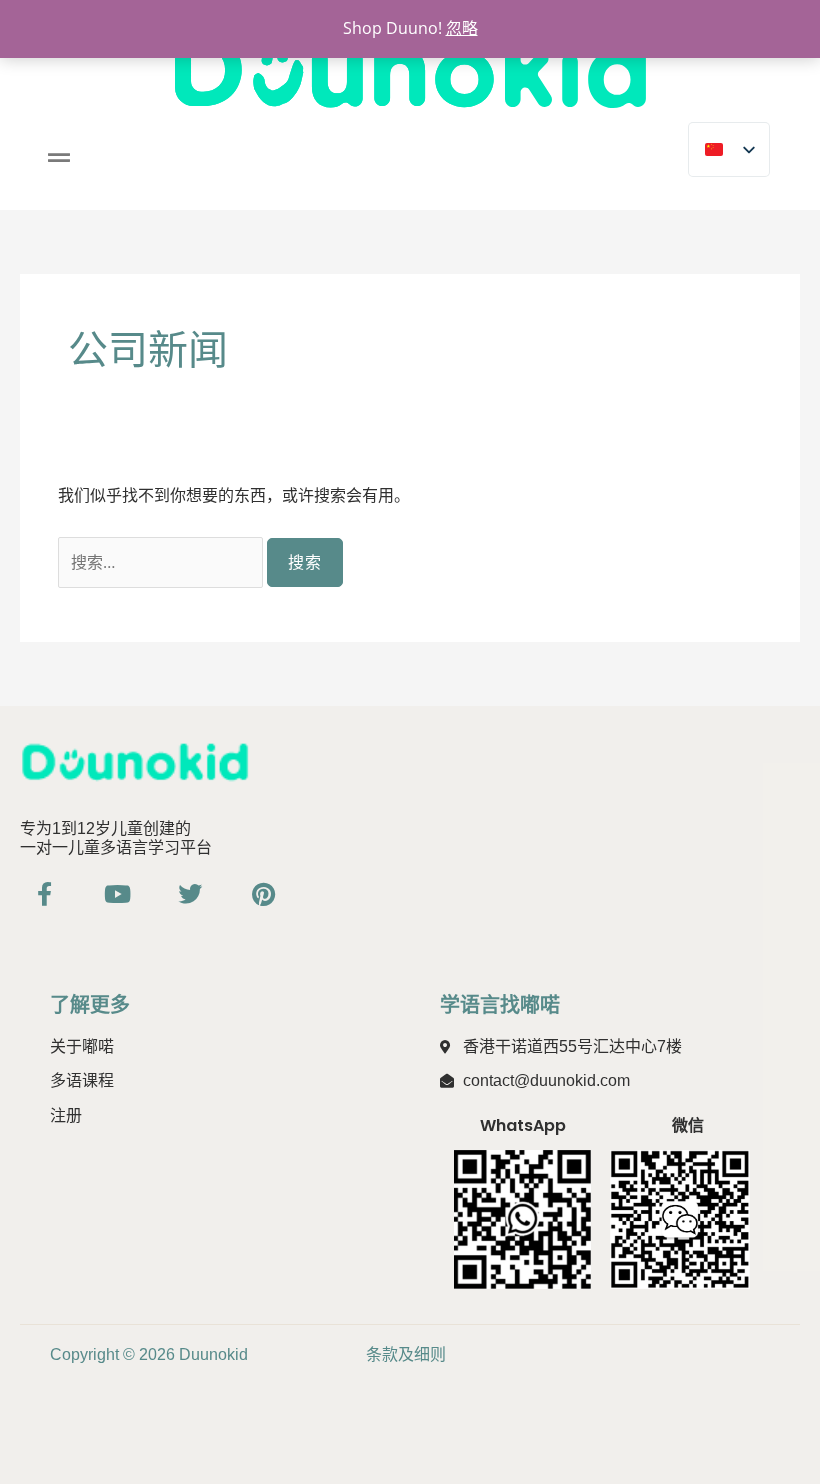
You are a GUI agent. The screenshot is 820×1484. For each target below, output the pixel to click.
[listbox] (729, 149)
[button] (58, 157)
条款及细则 (406, 1354)
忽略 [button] (462, 28)
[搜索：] (162, 562)
